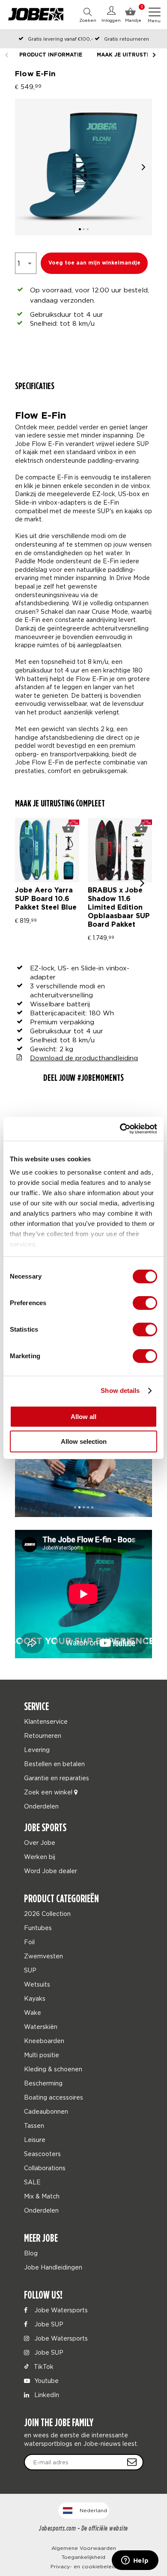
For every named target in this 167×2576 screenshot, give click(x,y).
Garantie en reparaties (57, 1778)
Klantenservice (46, 1721)
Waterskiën (41, 2027)
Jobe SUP (48, 2324)
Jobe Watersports (60, 2310)
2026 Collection (47, 1914)
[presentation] (142, 882)
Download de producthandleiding (84, 1058)
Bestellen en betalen (54, 1764)
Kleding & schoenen (53, 2069)
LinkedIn (46, 2395)
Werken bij (40, 1857)
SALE (32, 2182)
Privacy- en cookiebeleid (83, 2566)
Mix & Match (42, 2196)
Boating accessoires (54, 2097)
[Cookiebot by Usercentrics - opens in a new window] (120, 1129)
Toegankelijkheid (83, 2557)
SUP (30, 1970)
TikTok (43, 2366)
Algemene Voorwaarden (84, 2548)
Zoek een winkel (49, 1792)
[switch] (145, 1303)
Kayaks (35, 1998)
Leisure (35, 2140)
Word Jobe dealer (51, 1871)
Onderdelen (41, 1806)
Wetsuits (37, 1984)
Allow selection (84, 1441)
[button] (143, 167)
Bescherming (43, 2083)
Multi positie (42, 2055)
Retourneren (43, 1736)
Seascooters (42, 2154)
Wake (33, 2012)
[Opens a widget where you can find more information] (135, 2561)
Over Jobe (40, 1843)
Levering (37, 1750)
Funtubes (38, 1928)
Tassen (34, 2125)
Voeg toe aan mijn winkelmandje (94, 263)
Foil (29, 1942)
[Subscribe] (132, 2462)
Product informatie (51, 55)
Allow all (83, 1417)
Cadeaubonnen (46, 2111)
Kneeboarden (44, 2041)
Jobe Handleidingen (53, 2267)
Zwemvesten (43, 1956)
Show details (120, 1391)
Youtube (46, 2381)
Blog (31, 2253)
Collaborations (45, 2168)
